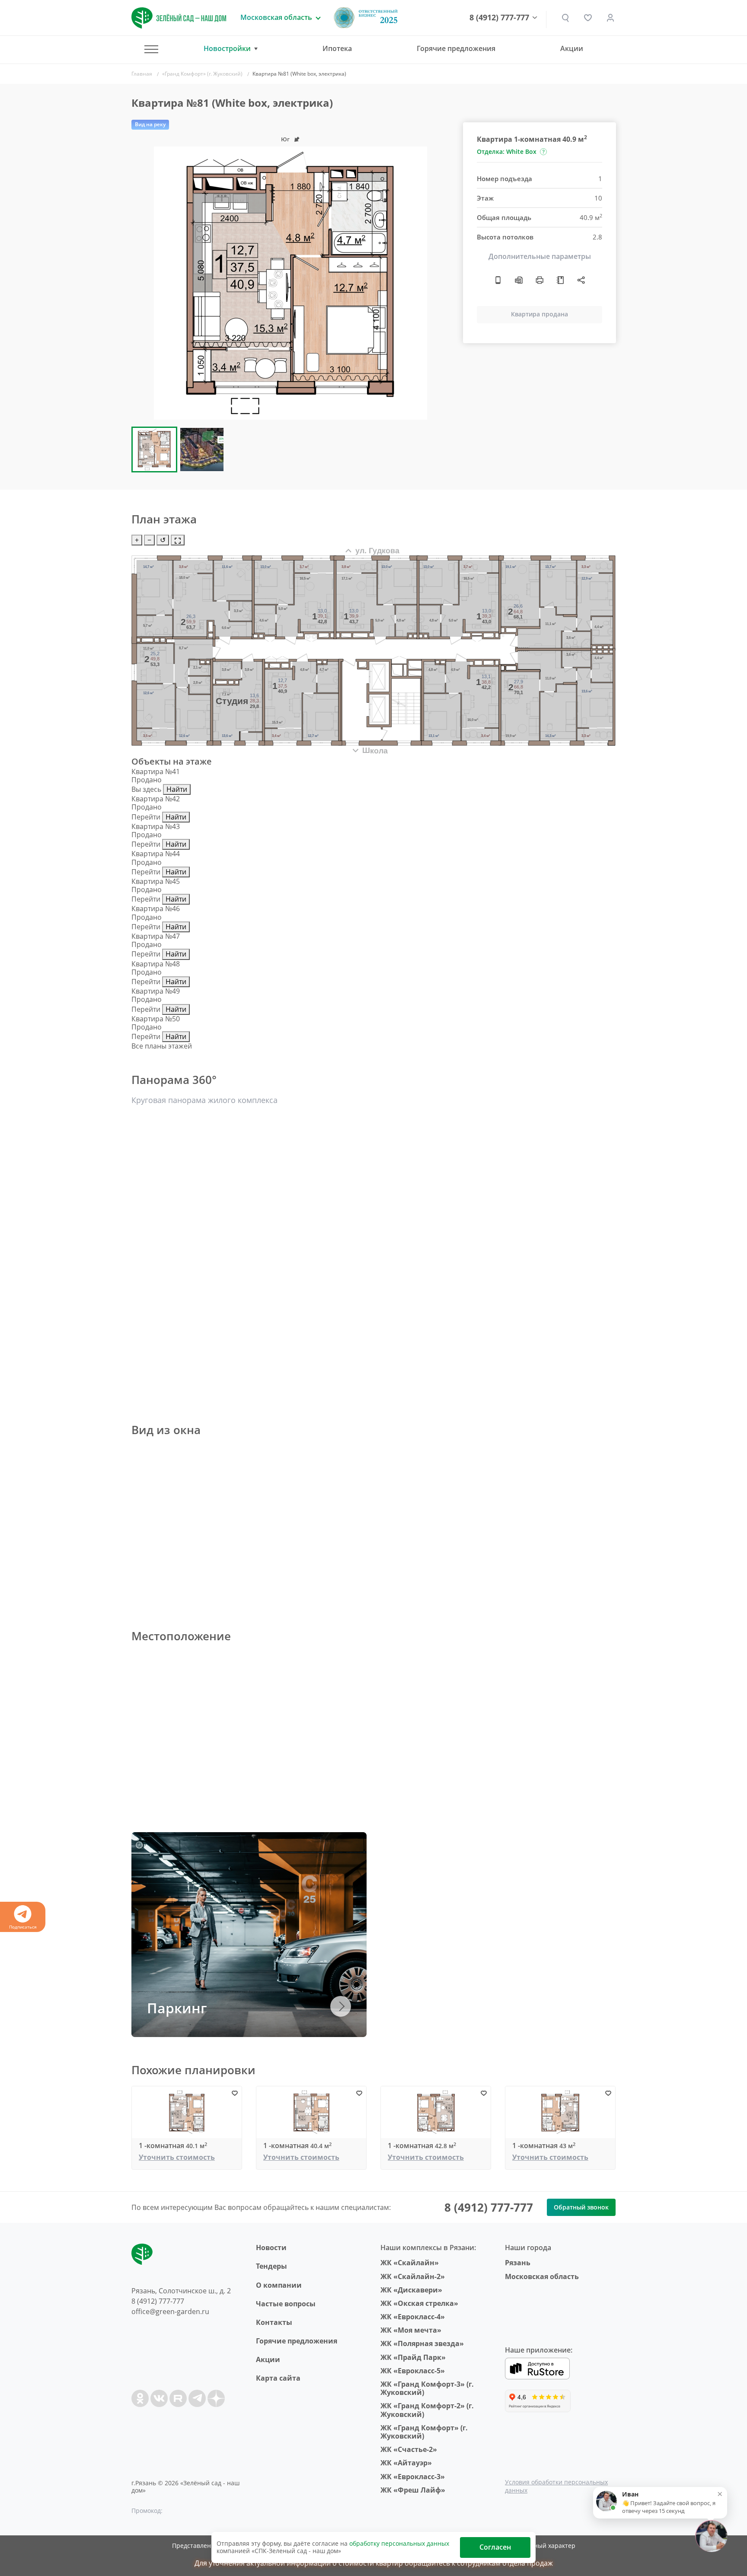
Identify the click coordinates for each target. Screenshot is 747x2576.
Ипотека (337, 48)
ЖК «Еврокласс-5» (413, 2371)
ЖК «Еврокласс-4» (413, 2317)
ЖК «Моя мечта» (411, 2330)
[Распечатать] (539, 280)
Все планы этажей (162, 1046)
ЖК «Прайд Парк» (413, 2357)
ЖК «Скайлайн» (410, 2263)
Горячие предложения (456, 48)
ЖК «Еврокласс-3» (413, 2477)
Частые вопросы (286, 2304)
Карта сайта (278, 2378)
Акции (572, 48)
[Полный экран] (178, 540)
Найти (177, 789)
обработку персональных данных (399, 2543)
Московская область (542, 2276)
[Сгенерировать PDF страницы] (519, 280)
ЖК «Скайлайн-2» (413, 2276)
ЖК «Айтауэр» (406, 2463)
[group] (290, 283)
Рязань (518, 2263)
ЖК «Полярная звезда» (422, 2343)
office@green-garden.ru (170, 2311)
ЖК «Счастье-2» (409, 2449)
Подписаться (23, 1927)
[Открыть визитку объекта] (498, 280)
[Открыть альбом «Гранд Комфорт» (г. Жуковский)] (560, 280)
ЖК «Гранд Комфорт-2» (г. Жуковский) (427, 2410)
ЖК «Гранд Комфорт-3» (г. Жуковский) (427, 2388)
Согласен (495, 2547)
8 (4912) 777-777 (499, 18)
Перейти (146, 817)
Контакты (274, 2322)
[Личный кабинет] (610, 18)
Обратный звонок (581, 2207)
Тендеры (271, 2266)
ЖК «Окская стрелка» (419, 2303)
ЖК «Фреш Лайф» (413, 2490)
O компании (279, 2285)
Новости (271, 2248)
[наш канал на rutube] (178, 2398)
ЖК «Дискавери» (411, 2290)
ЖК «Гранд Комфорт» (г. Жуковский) (424, 2432)
